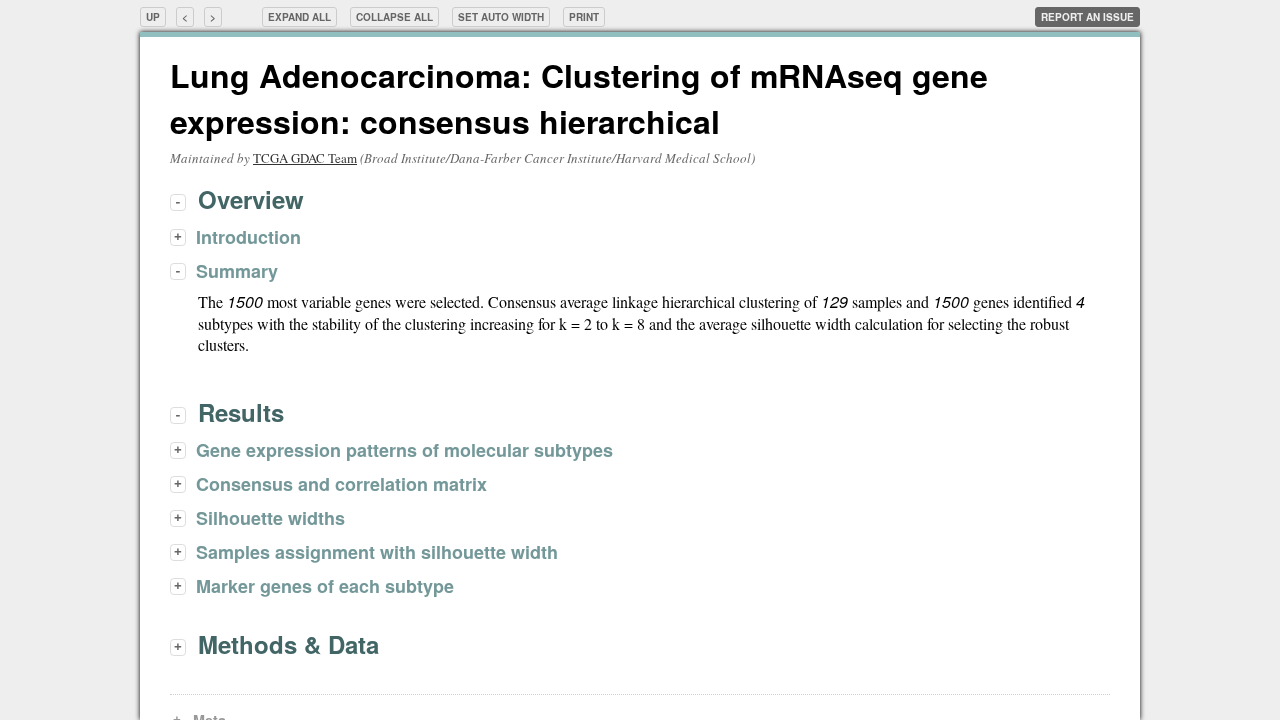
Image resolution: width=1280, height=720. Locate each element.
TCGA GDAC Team (305, 158)
